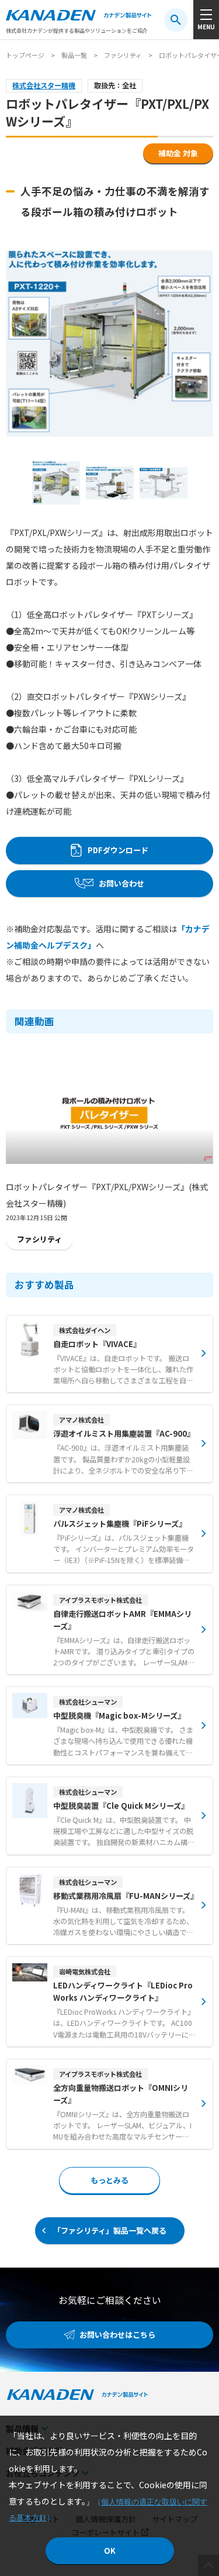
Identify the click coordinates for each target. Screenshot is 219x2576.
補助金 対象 (178, 153)
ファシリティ (123, 55)
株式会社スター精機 (44, 85)
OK (110, 2551)
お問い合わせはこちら (117, 2335)
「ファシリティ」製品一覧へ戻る (110, 2230)
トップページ (25, 55)
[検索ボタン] (176, 20)
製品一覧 (74, 55)
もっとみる (109, 2180)
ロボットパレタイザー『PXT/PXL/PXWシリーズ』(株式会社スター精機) (107, 1195)
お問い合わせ (121, 883)
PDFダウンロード (118, 850)
